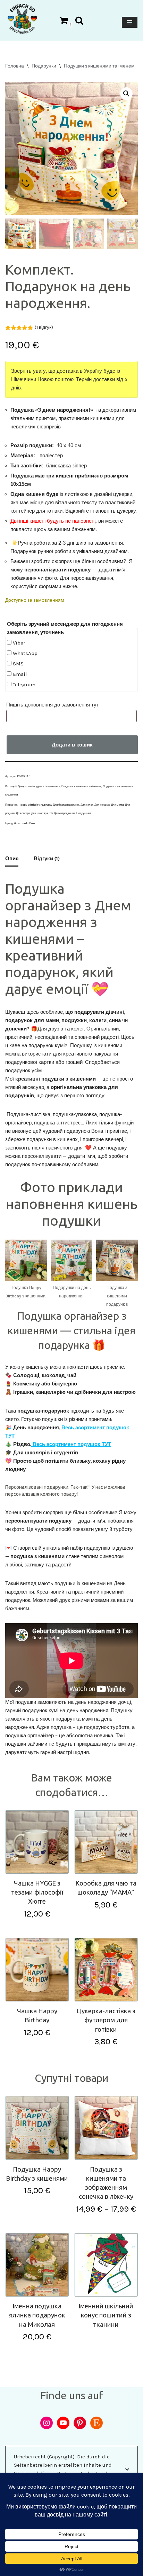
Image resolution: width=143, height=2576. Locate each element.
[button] (126, 94)
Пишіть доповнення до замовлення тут (53, 705)
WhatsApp (24, 653)
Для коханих (102, 805)
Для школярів (40, 813)
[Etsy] (96, 2423)
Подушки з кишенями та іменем (99, 66)
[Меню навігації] (130, 22)
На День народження (62, 813)
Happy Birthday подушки (35, 805)
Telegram (23, 685)
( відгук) (44, 327)
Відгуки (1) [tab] (47, 859)
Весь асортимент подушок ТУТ (71, 1444)
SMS (18, 664)
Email (19, 674)
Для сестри (23, 813)
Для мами (117, 805)
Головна (15, 66)
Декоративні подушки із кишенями (39, 786)
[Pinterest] (80, 2423)
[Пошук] (79, 20)
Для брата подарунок (66, 805)
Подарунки (44, 66)
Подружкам (84, 813)
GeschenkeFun (25, 823)
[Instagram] (47, 2423)
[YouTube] (63, 2423)
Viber (18, 643)
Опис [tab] (12, 859)
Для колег (87, 805)
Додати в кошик (72, 745)
